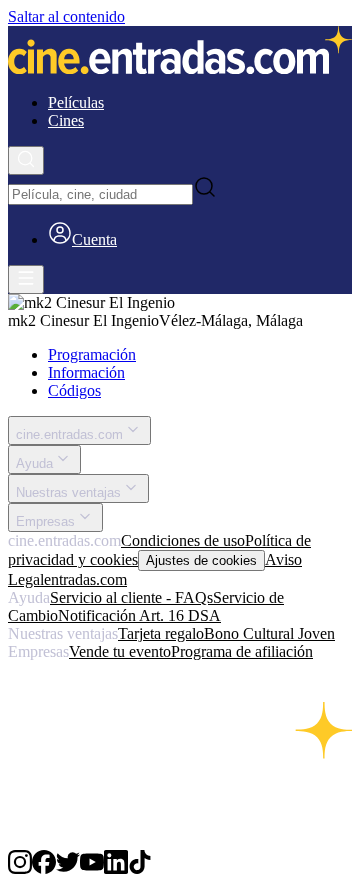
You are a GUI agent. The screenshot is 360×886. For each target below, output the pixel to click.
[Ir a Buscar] (26, 160)
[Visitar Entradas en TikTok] (140, 868)
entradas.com (85, 579)
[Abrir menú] (26, 279)
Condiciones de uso (183, 540)
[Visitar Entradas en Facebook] (44, 868)
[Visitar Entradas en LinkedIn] (116, 868)
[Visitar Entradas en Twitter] (68, 868)
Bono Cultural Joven (269, 633)
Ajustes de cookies (201, 560)
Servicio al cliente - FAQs (131, 597)
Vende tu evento (120, 651)
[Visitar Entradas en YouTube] (92, 868)
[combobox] (100, 194)
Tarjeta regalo (161, 633)
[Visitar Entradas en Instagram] (20, 868)
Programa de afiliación (242, 651)
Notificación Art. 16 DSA (139, 615)
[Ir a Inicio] (180, 52)
